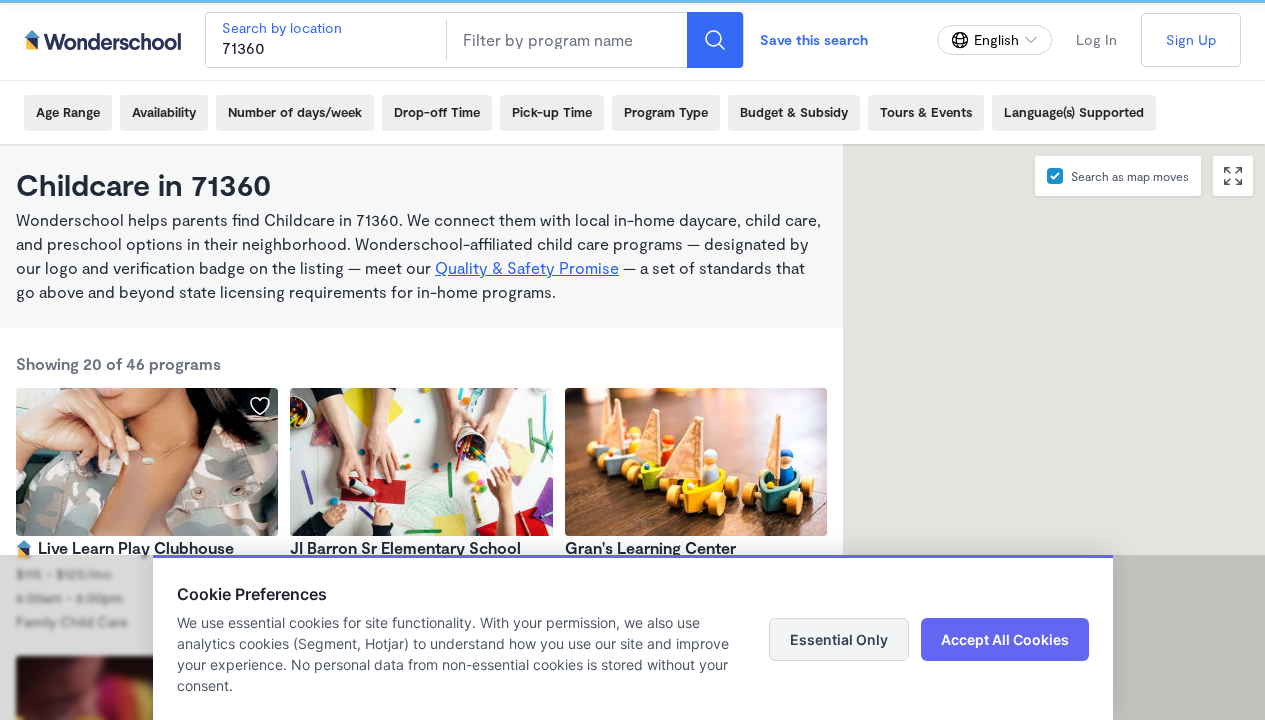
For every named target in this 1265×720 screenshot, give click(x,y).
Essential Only (839, 639)
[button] (1008, 374)
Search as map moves (1130, 176)
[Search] (715, 40)
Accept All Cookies (1005, 639)
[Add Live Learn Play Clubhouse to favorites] (260, 406)
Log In (1096, 39)
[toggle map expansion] (1233, 176)
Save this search (814, 39)
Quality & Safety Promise (527, 267)
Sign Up (1191, 39)
